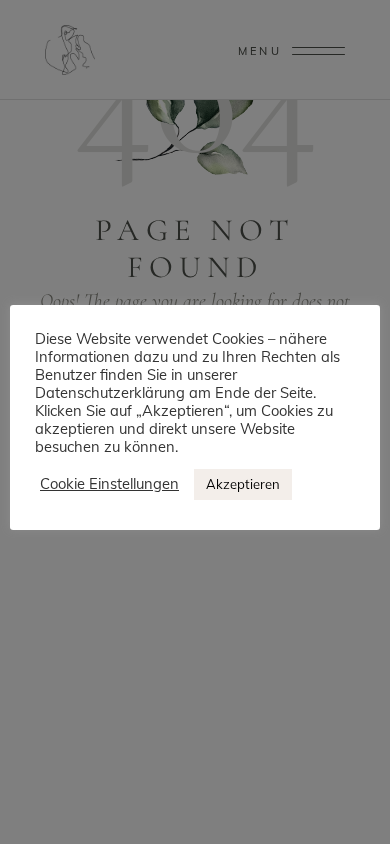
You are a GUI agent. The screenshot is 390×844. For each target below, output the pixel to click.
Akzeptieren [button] (243, 484)
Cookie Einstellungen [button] (109, 484)
